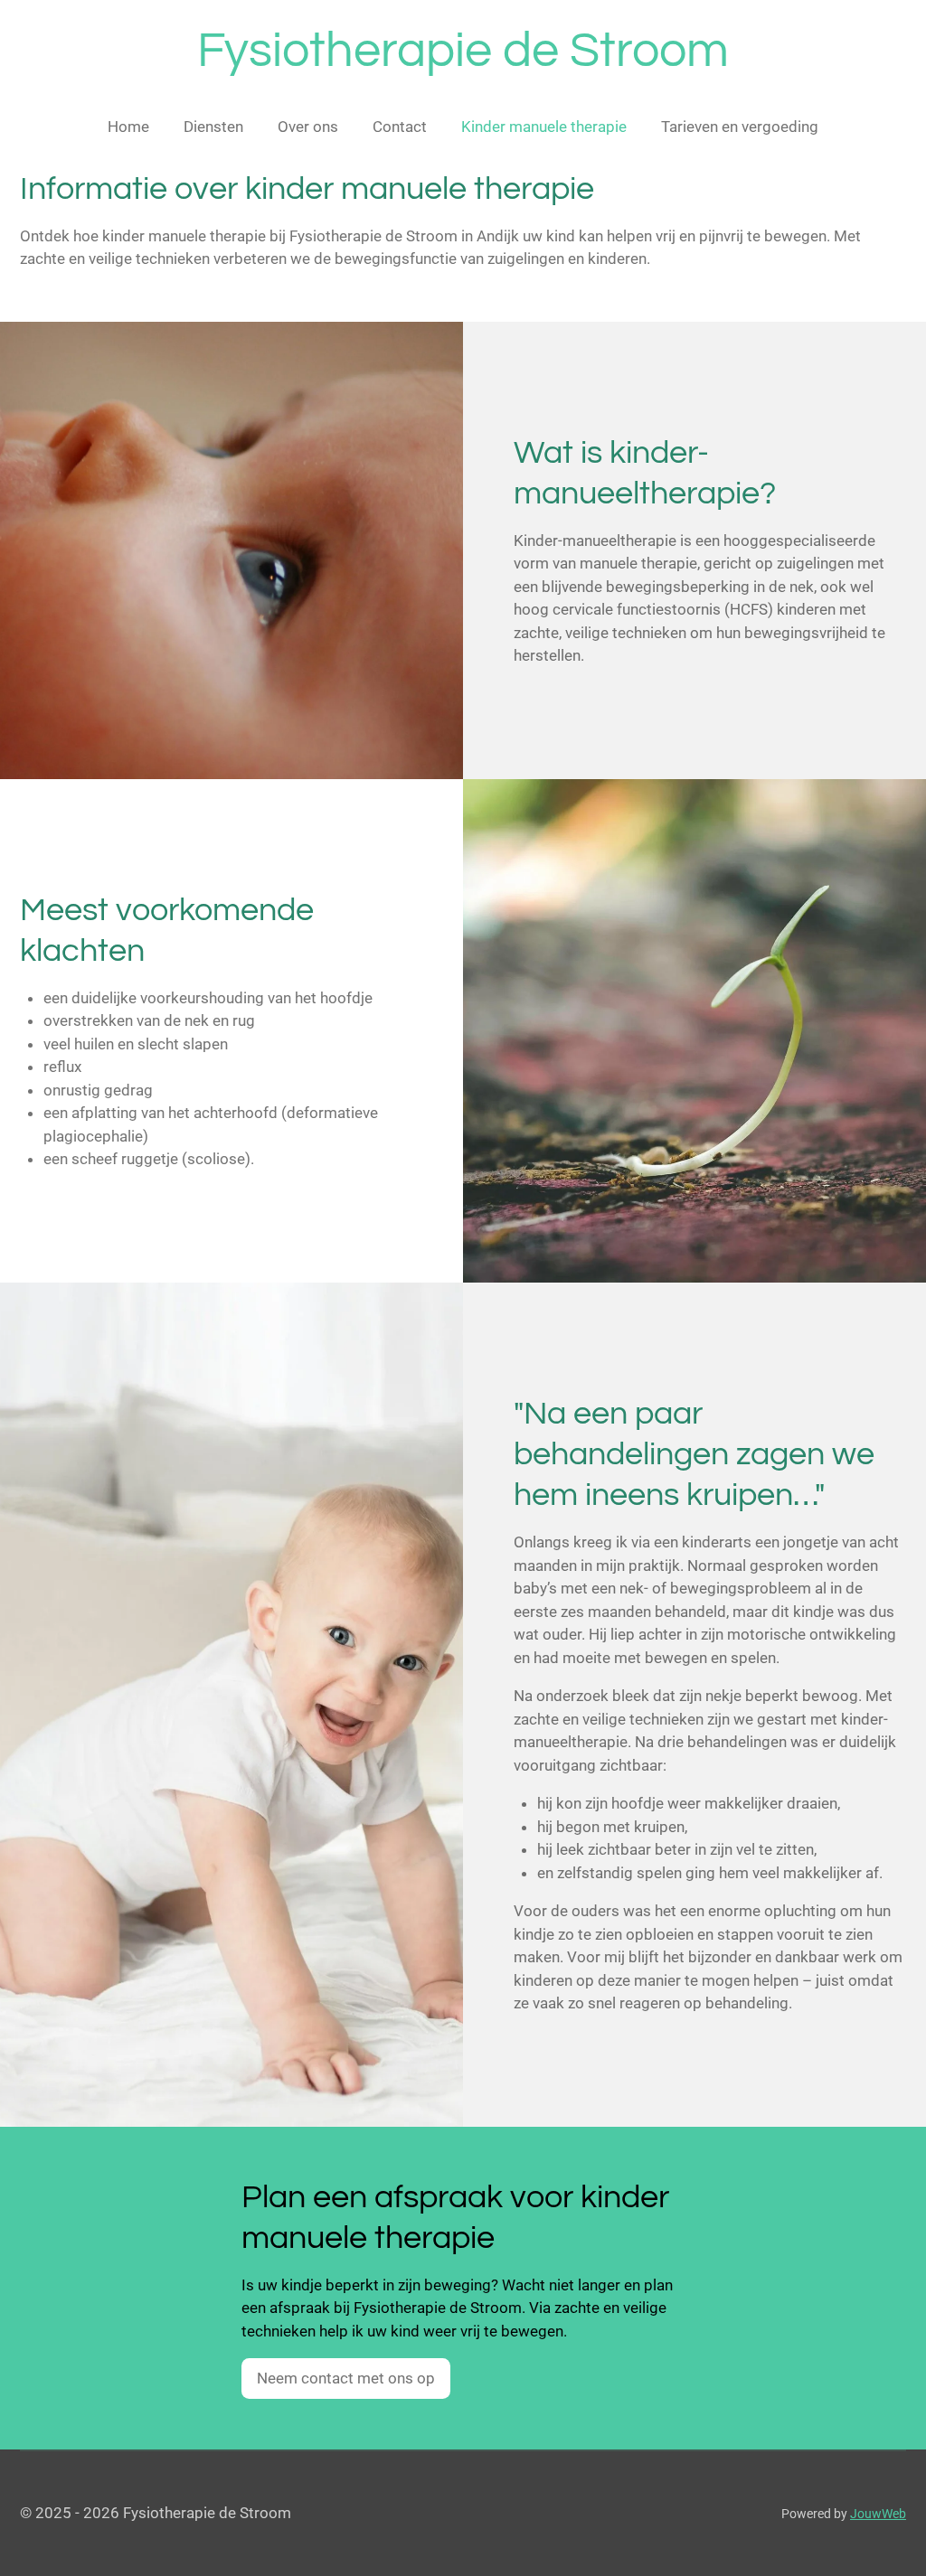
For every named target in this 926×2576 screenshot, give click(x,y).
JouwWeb (878, 2514)
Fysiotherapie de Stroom (463, 51)
